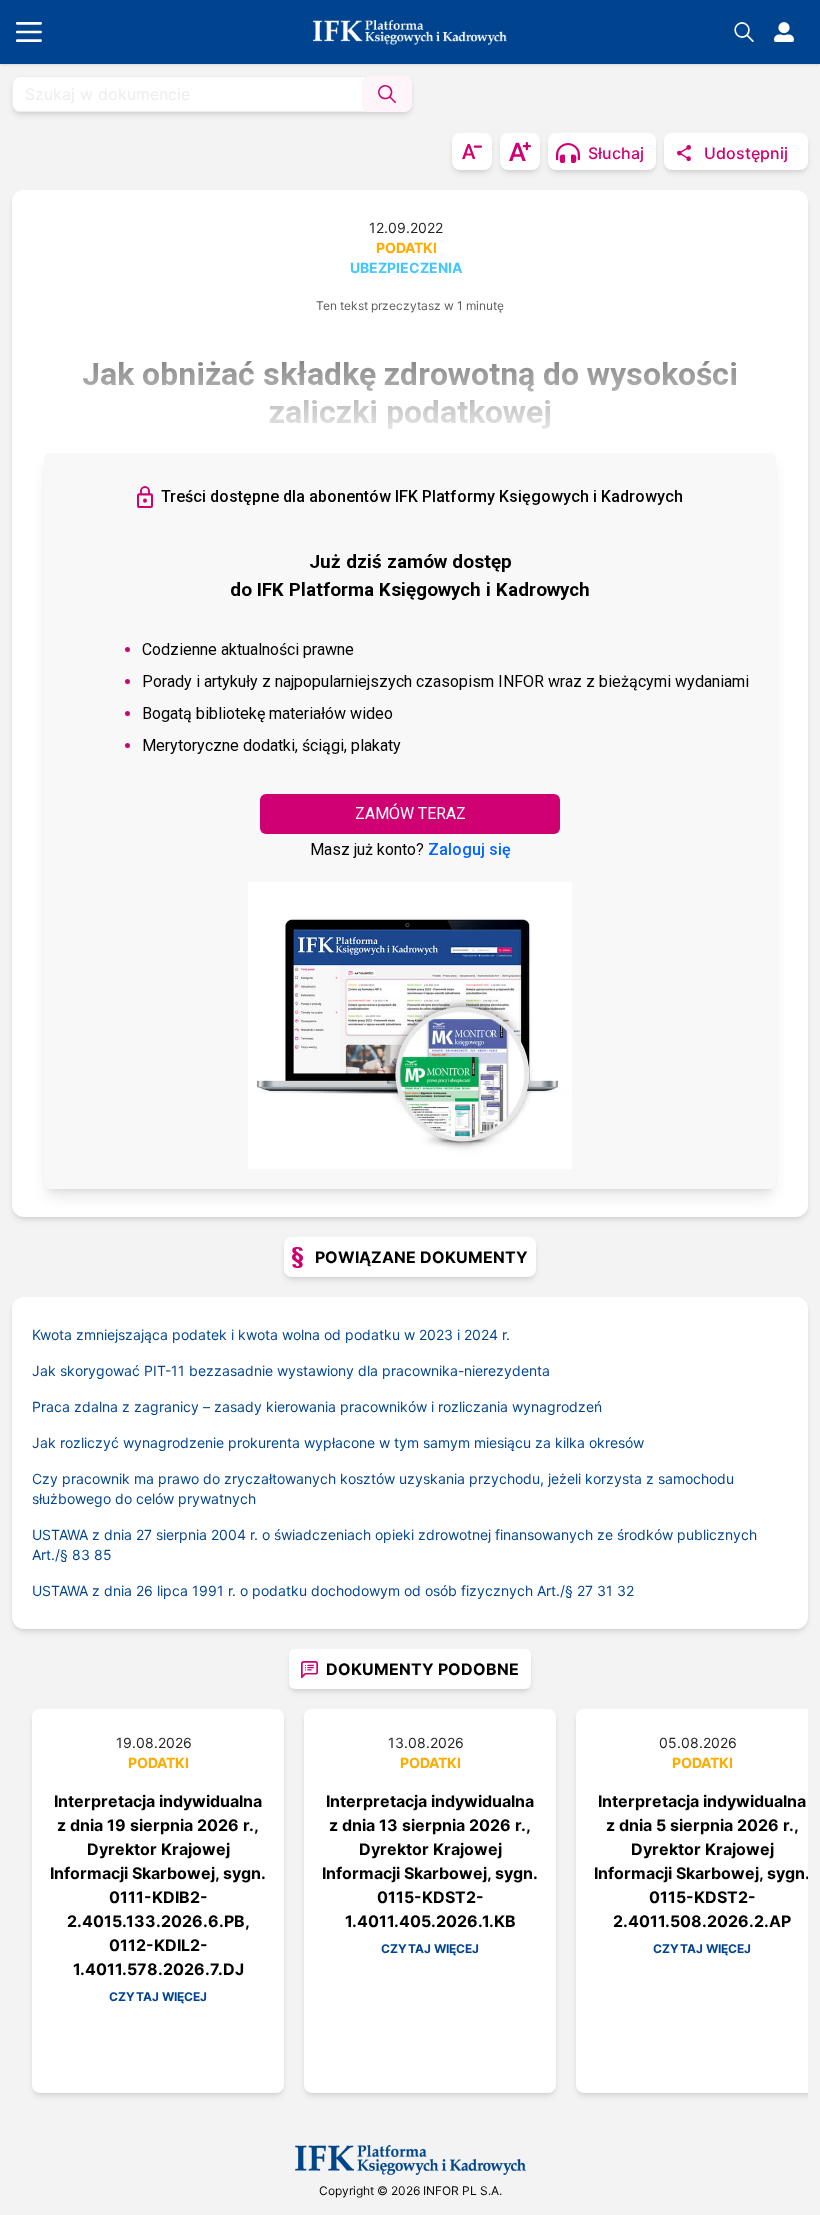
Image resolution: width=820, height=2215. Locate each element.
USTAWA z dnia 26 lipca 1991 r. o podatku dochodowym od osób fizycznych (304, 1590)
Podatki (406, 247)
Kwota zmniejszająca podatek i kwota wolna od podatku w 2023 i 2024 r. (271, 1334)
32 (625, 1590)
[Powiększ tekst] (520, 151)
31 (605, 1590)
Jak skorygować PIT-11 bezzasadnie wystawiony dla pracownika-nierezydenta (291, 1370)
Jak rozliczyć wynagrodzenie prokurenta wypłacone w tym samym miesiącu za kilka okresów (338, 1442)
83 (81, 1554)
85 (103, 1554)
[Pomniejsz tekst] (472, 151)
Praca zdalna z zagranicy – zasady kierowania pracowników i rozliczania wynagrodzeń (317, 1406)
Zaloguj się (469, 849)
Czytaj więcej (158, 1996)
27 (585, 1590)
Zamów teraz (410, 813)
